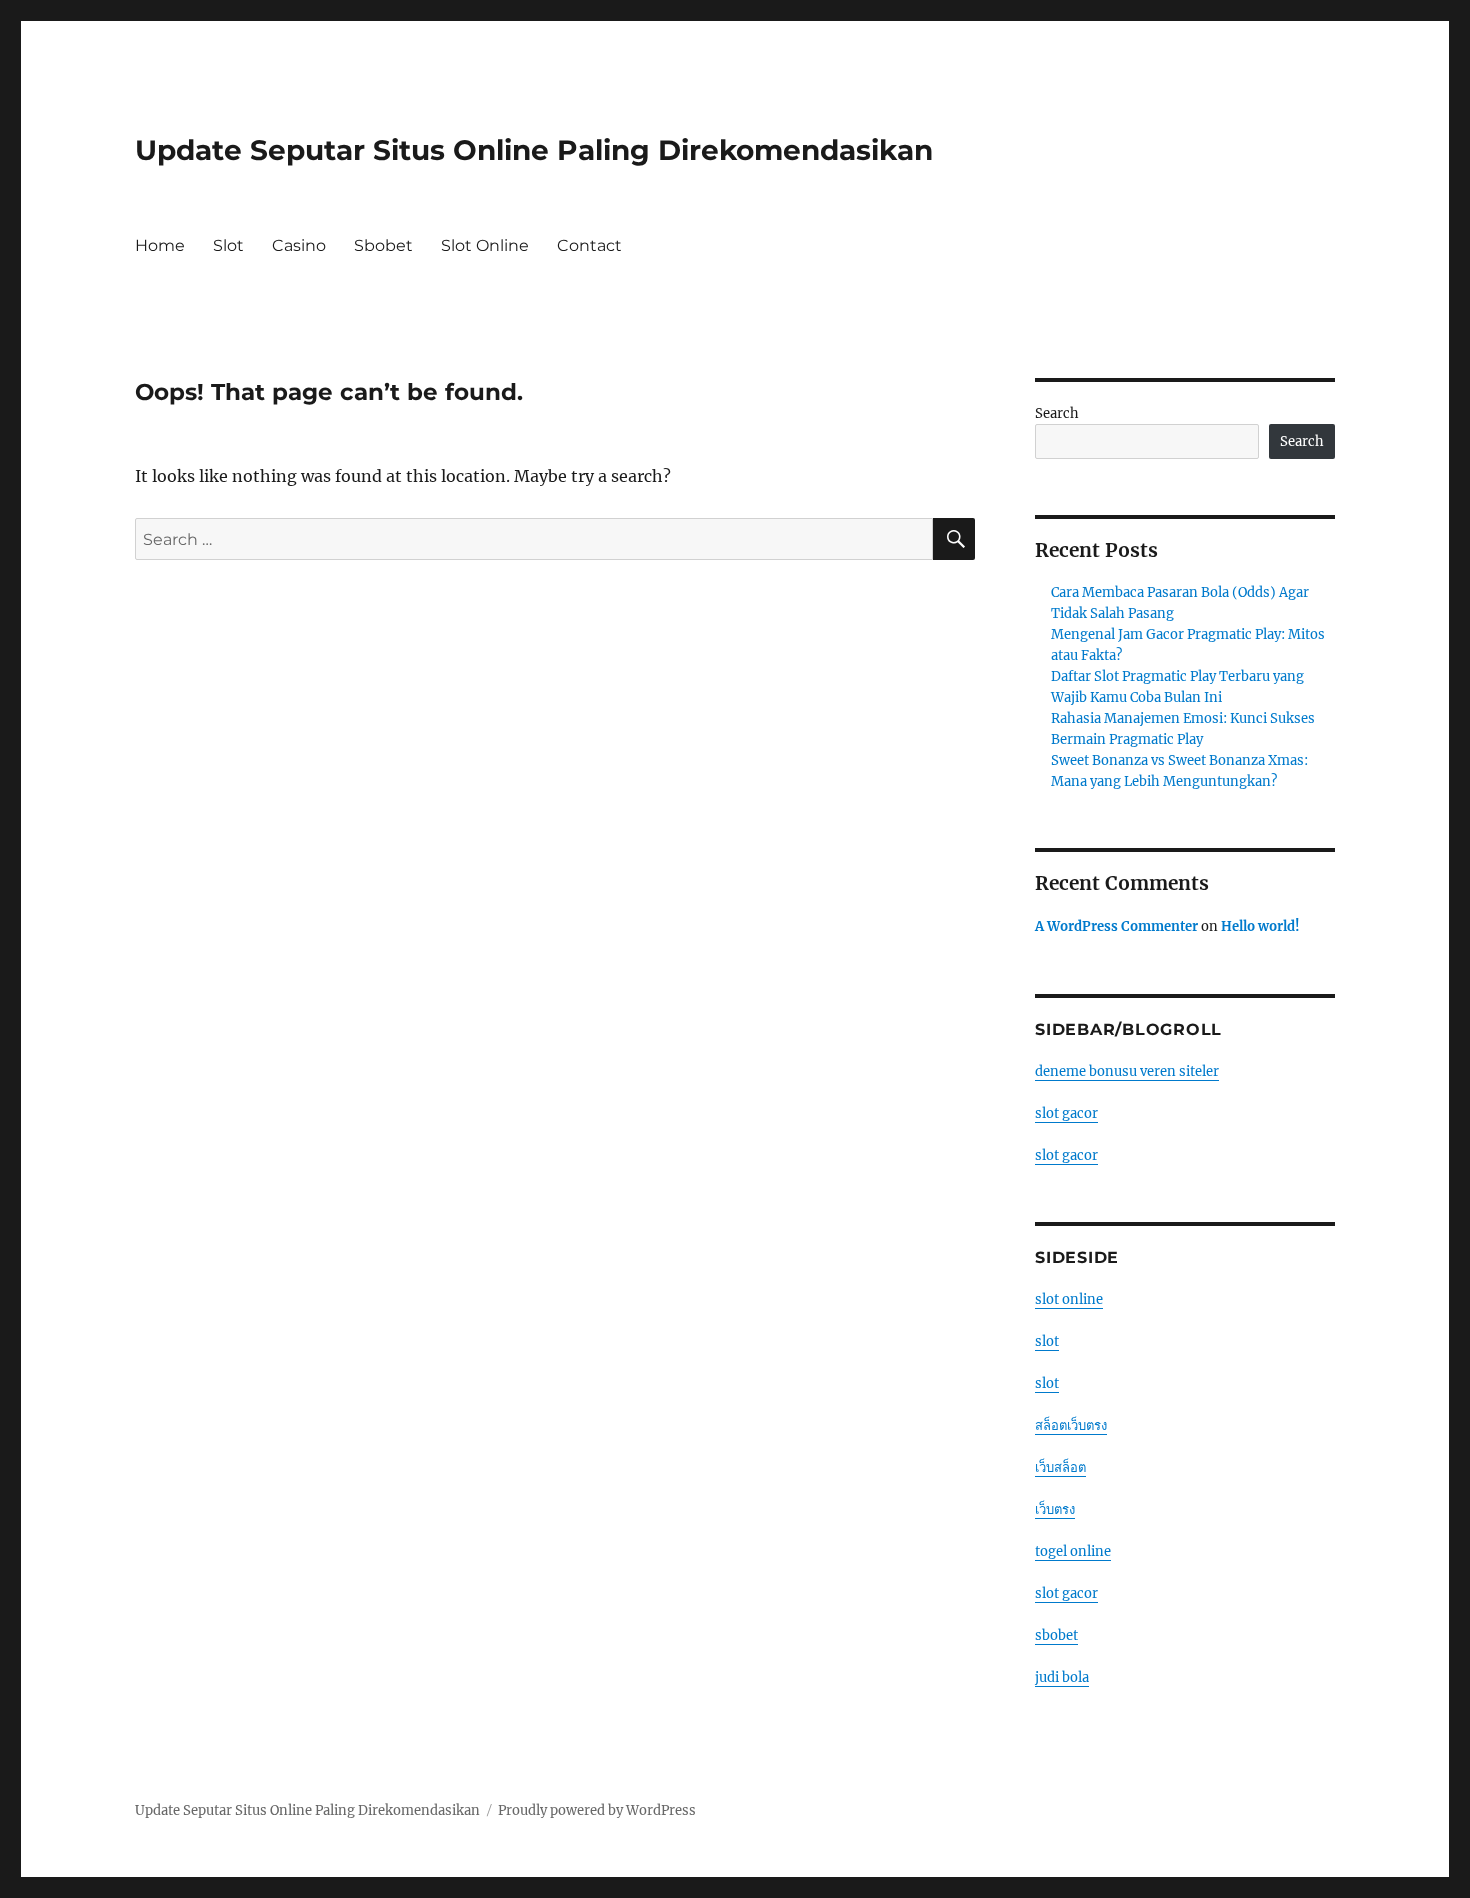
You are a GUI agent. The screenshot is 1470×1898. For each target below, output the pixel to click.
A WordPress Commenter (1116, 926)
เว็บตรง (1055, 1509)
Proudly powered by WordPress (597, 1810)
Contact (589, 245)
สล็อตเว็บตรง (1071, 1425)
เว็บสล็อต (1060, 1467)
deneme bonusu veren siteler (1127, 1071)
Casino (299, 245)
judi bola (1062, 1677)
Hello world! (1260, 926)
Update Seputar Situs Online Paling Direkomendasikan (534, 150)
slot (1047, 1341)
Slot (228, 245)
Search (1057, 413)
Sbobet (383, 245)
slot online (1069, 1299)
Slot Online (485, 245)
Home (160, 245)
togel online (1073, 1551)
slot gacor (1066, 1113)
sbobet (1056, 1635)
